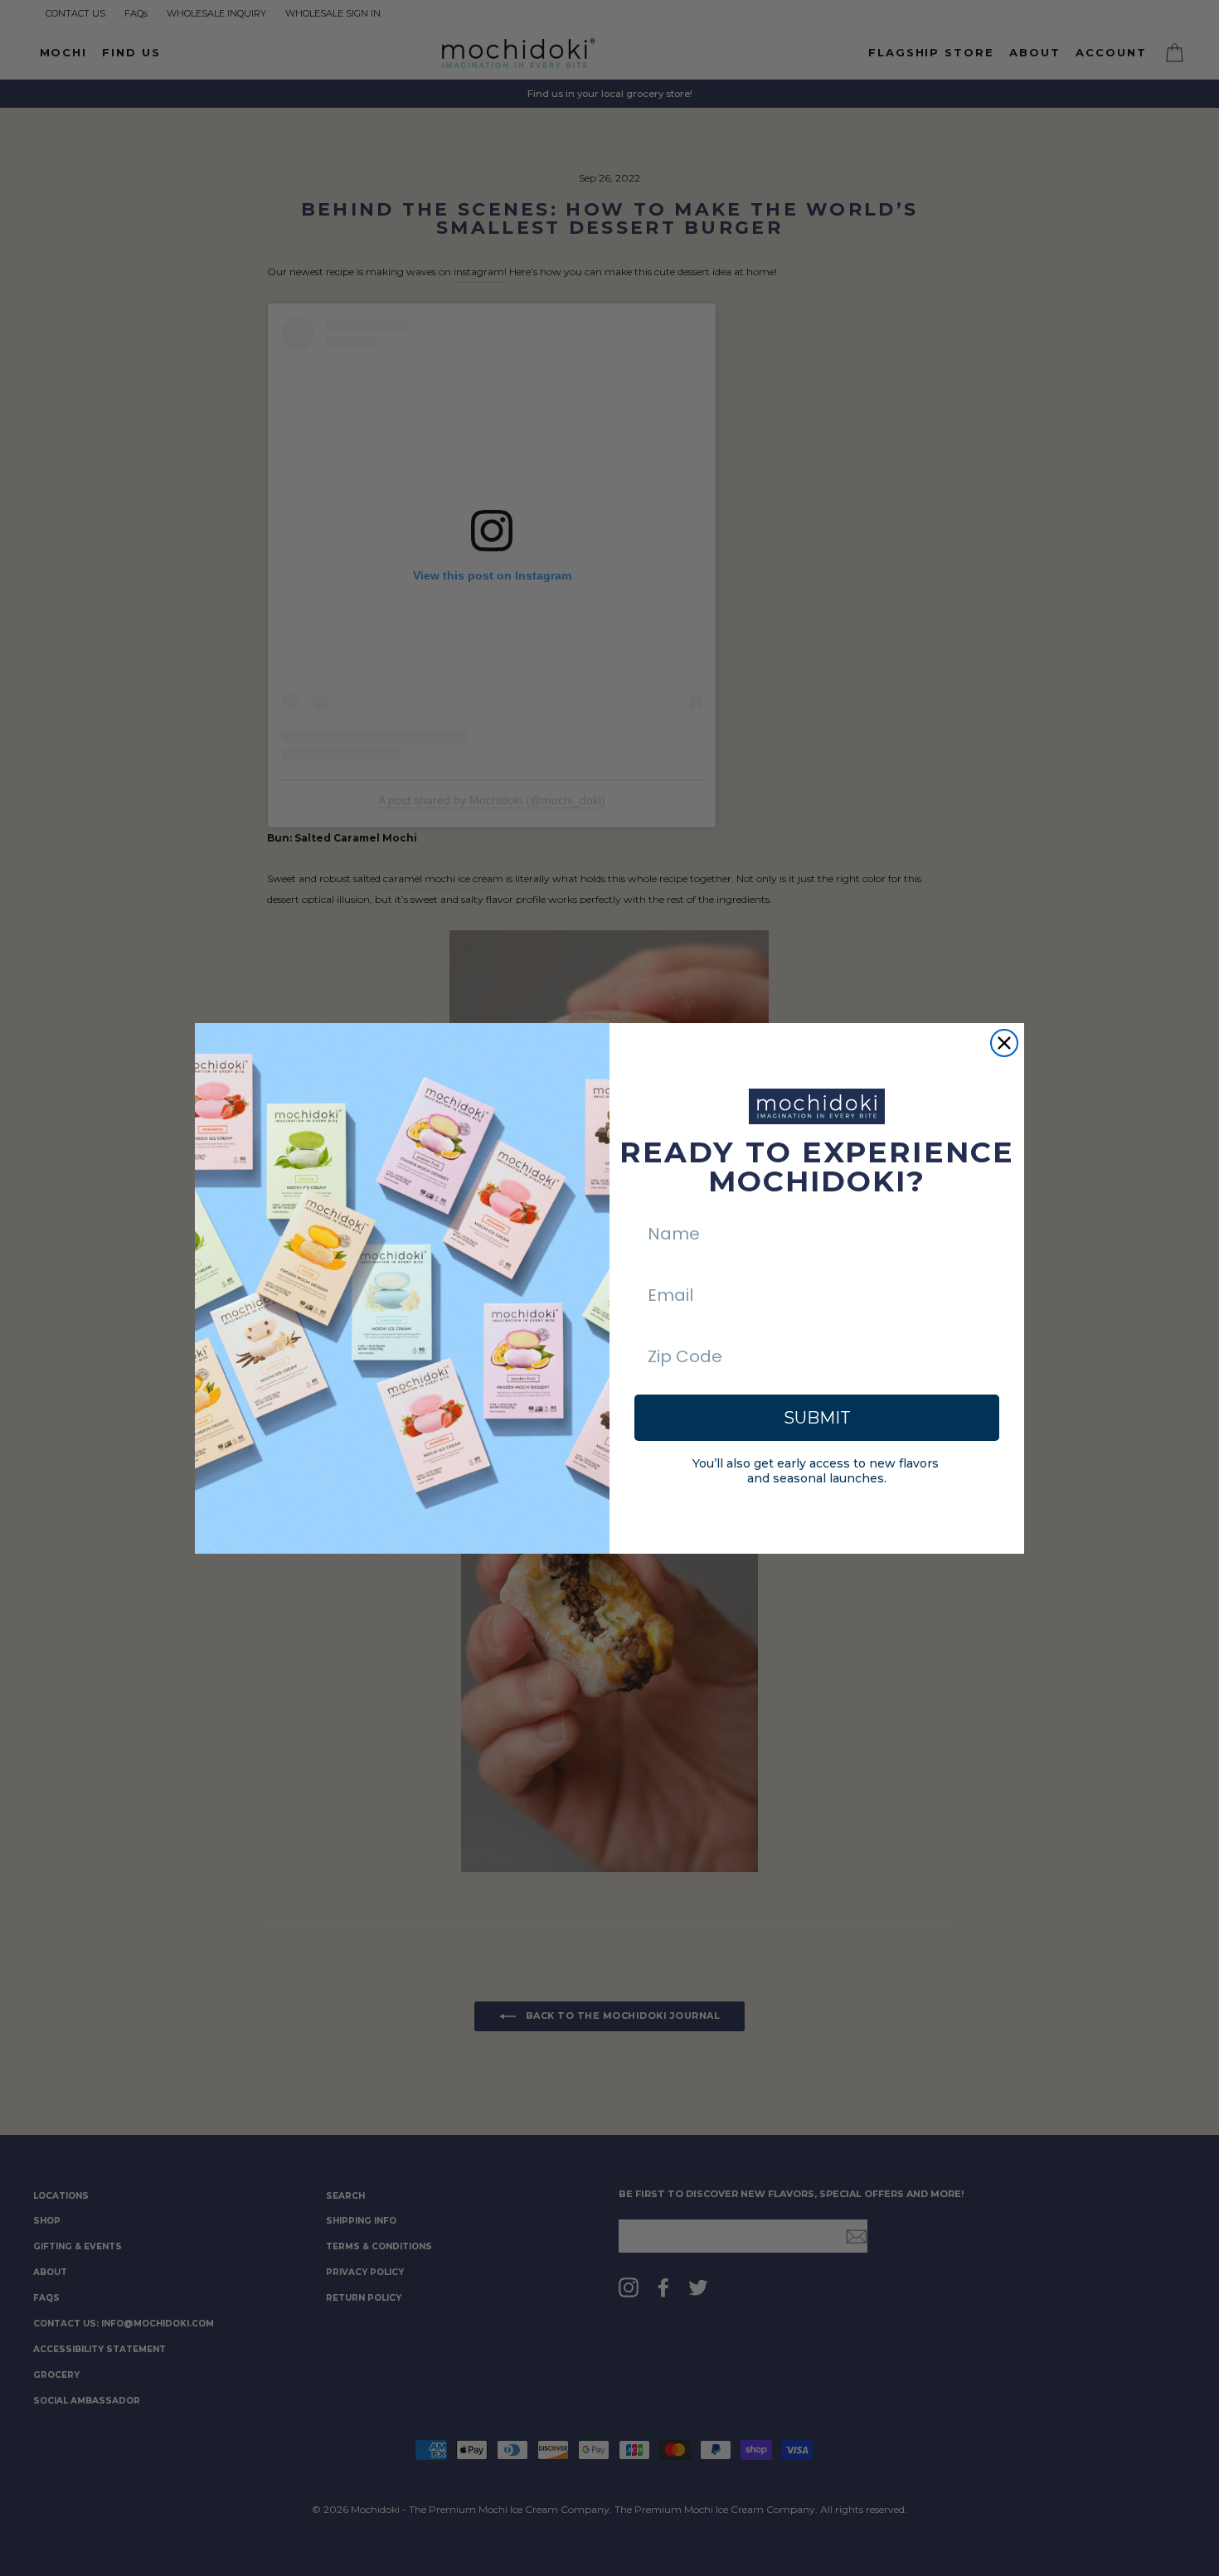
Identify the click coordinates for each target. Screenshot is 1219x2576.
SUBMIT (817, 1418)
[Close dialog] (1004, 1043)
